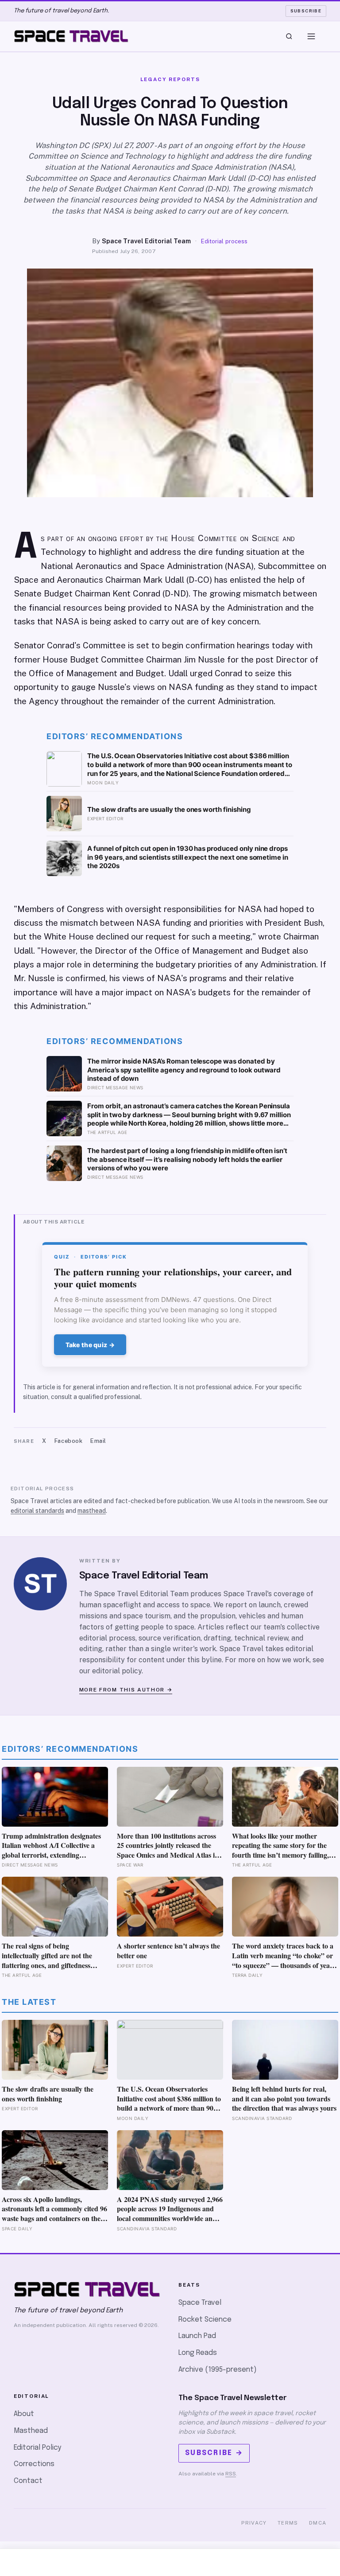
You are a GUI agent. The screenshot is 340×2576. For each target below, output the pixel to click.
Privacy (254, 2523)
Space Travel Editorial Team (146, 241)
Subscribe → (214, 2453)
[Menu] (311, 36)
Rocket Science (205, 2320)
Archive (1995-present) (218, 2370)
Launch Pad (197, 2336)
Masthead (31, 2431)
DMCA (318, 2523)
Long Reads (198, 2353)
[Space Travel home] (71, 36)
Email (98, 1441)
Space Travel (200, 2303)
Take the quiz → (90, 1345)
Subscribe (306, 11)
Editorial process (224, 241)
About (24, 2414)
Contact (28, 2481)
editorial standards (37, 1511)
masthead (92, 1511)
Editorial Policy (37, 2448)
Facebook (68, 1441)
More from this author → (126, 1690)
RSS (231, 2474)
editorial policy (117, 1671)
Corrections (34, 2464)
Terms (288, 2523)
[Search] (289, 36)
